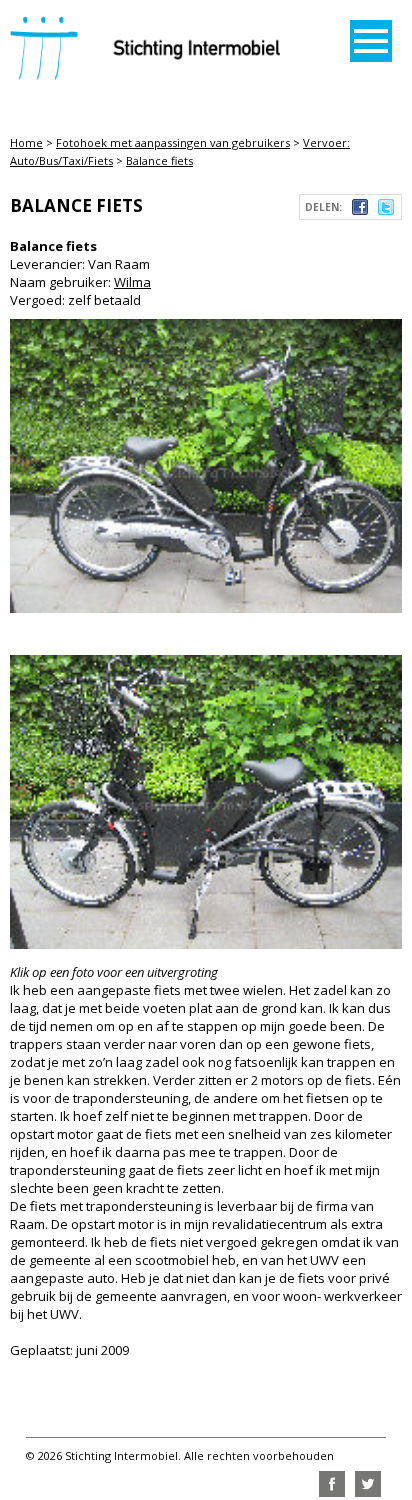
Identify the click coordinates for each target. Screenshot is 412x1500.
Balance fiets (159, 160)
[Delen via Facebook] (360, 210)
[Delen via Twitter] (386, 210)
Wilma (132, 282)
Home (26, 142)
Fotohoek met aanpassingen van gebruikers (173, 142)
